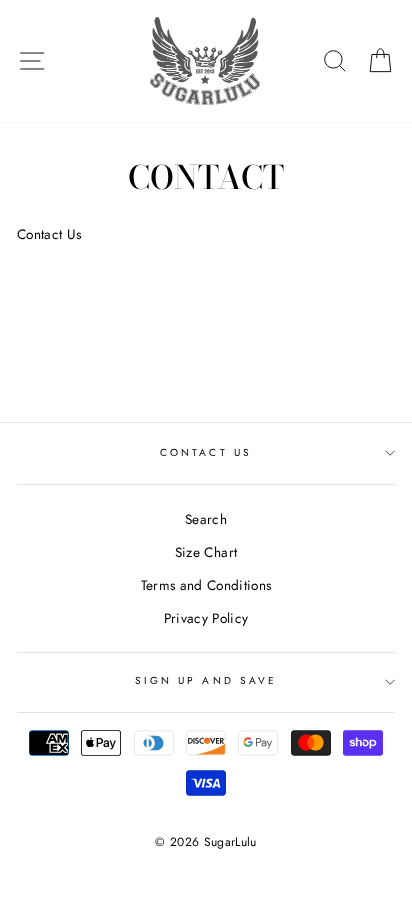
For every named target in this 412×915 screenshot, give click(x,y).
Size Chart (206, 552)
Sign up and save (206, 680)
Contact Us (206, 452)
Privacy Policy (206, 618)
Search (206, 519)
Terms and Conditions (206, 585)
